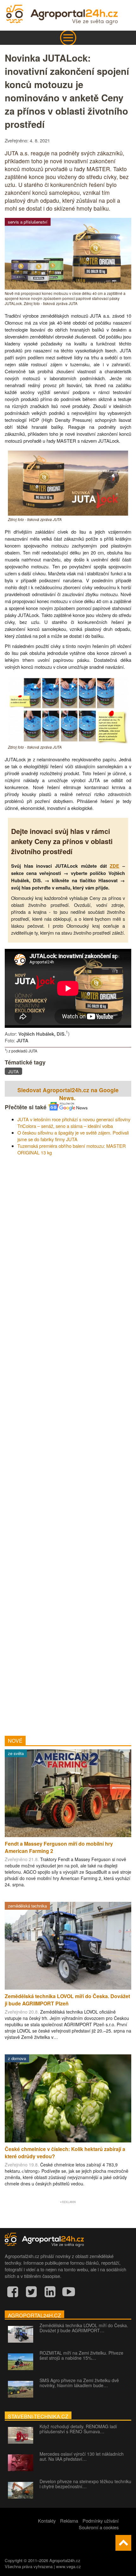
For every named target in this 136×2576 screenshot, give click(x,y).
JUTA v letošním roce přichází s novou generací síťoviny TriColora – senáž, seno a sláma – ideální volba (74, 1123)
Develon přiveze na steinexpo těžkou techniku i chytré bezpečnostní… (85, 2484)
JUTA (13, 1072)
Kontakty (47, 2521)
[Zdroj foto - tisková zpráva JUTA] (68, 514)
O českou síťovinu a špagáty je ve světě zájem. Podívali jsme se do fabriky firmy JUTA (73, 1136)
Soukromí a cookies (99, 2527)
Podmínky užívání (101, 2521)
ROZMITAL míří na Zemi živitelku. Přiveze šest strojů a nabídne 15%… (81, 2355)
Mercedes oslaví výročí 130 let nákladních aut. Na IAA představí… (82, 2456)
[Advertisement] (68, 1443)
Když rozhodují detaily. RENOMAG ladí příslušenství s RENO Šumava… (78, 2429)
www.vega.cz (68, 2566)
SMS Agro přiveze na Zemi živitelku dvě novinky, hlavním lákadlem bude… (79, 2383)
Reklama (69, 2521)
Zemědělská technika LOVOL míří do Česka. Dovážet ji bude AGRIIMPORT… (84, 2328)
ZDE (114, 866)
